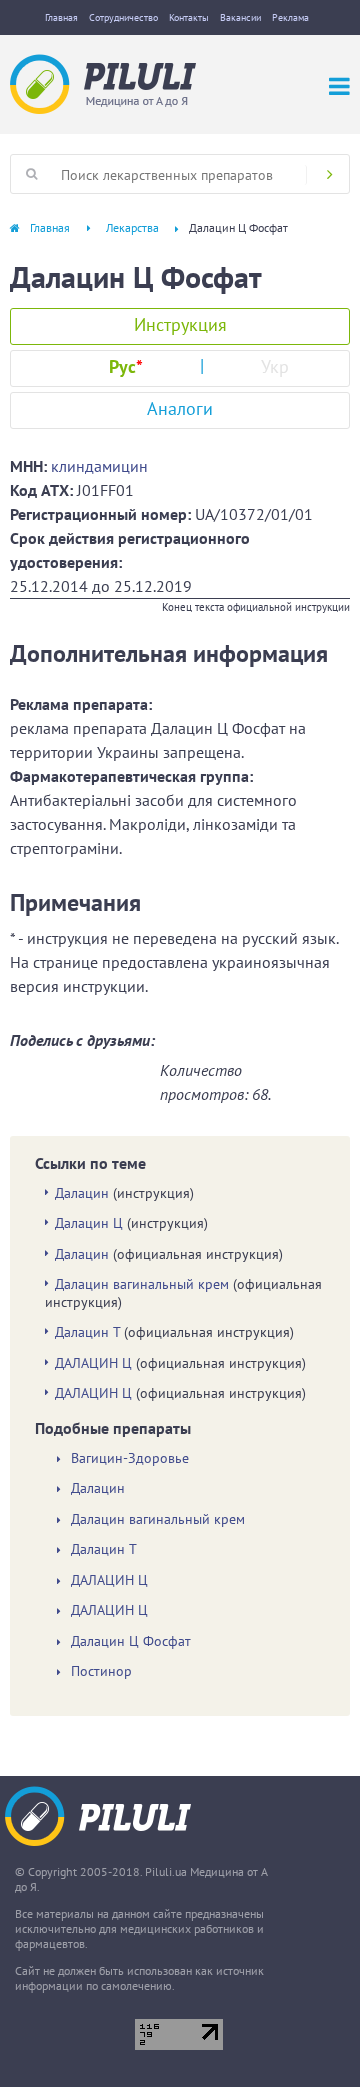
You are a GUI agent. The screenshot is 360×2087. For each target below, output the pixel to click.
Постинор (101, 1671)
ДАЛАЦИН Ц (93, 1363)
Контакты (189, 17)
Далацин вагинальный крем (142, 1284)
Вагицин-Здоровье (130, 1458)
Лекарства (132, 227)
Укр (275, 366)
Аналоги (180, 408)
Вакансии (240, 17)
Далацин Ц (89, 1223)
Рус (126, 366)
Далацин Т (87, 1332)
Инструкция (180, 324)
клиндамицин (99, 466)
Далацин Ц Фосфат (131, 1641)
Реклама (290, 17)
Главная (61, 17)
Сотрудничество (123, 17)
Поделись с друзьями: (82, 1040)
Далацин (82, 1193)
